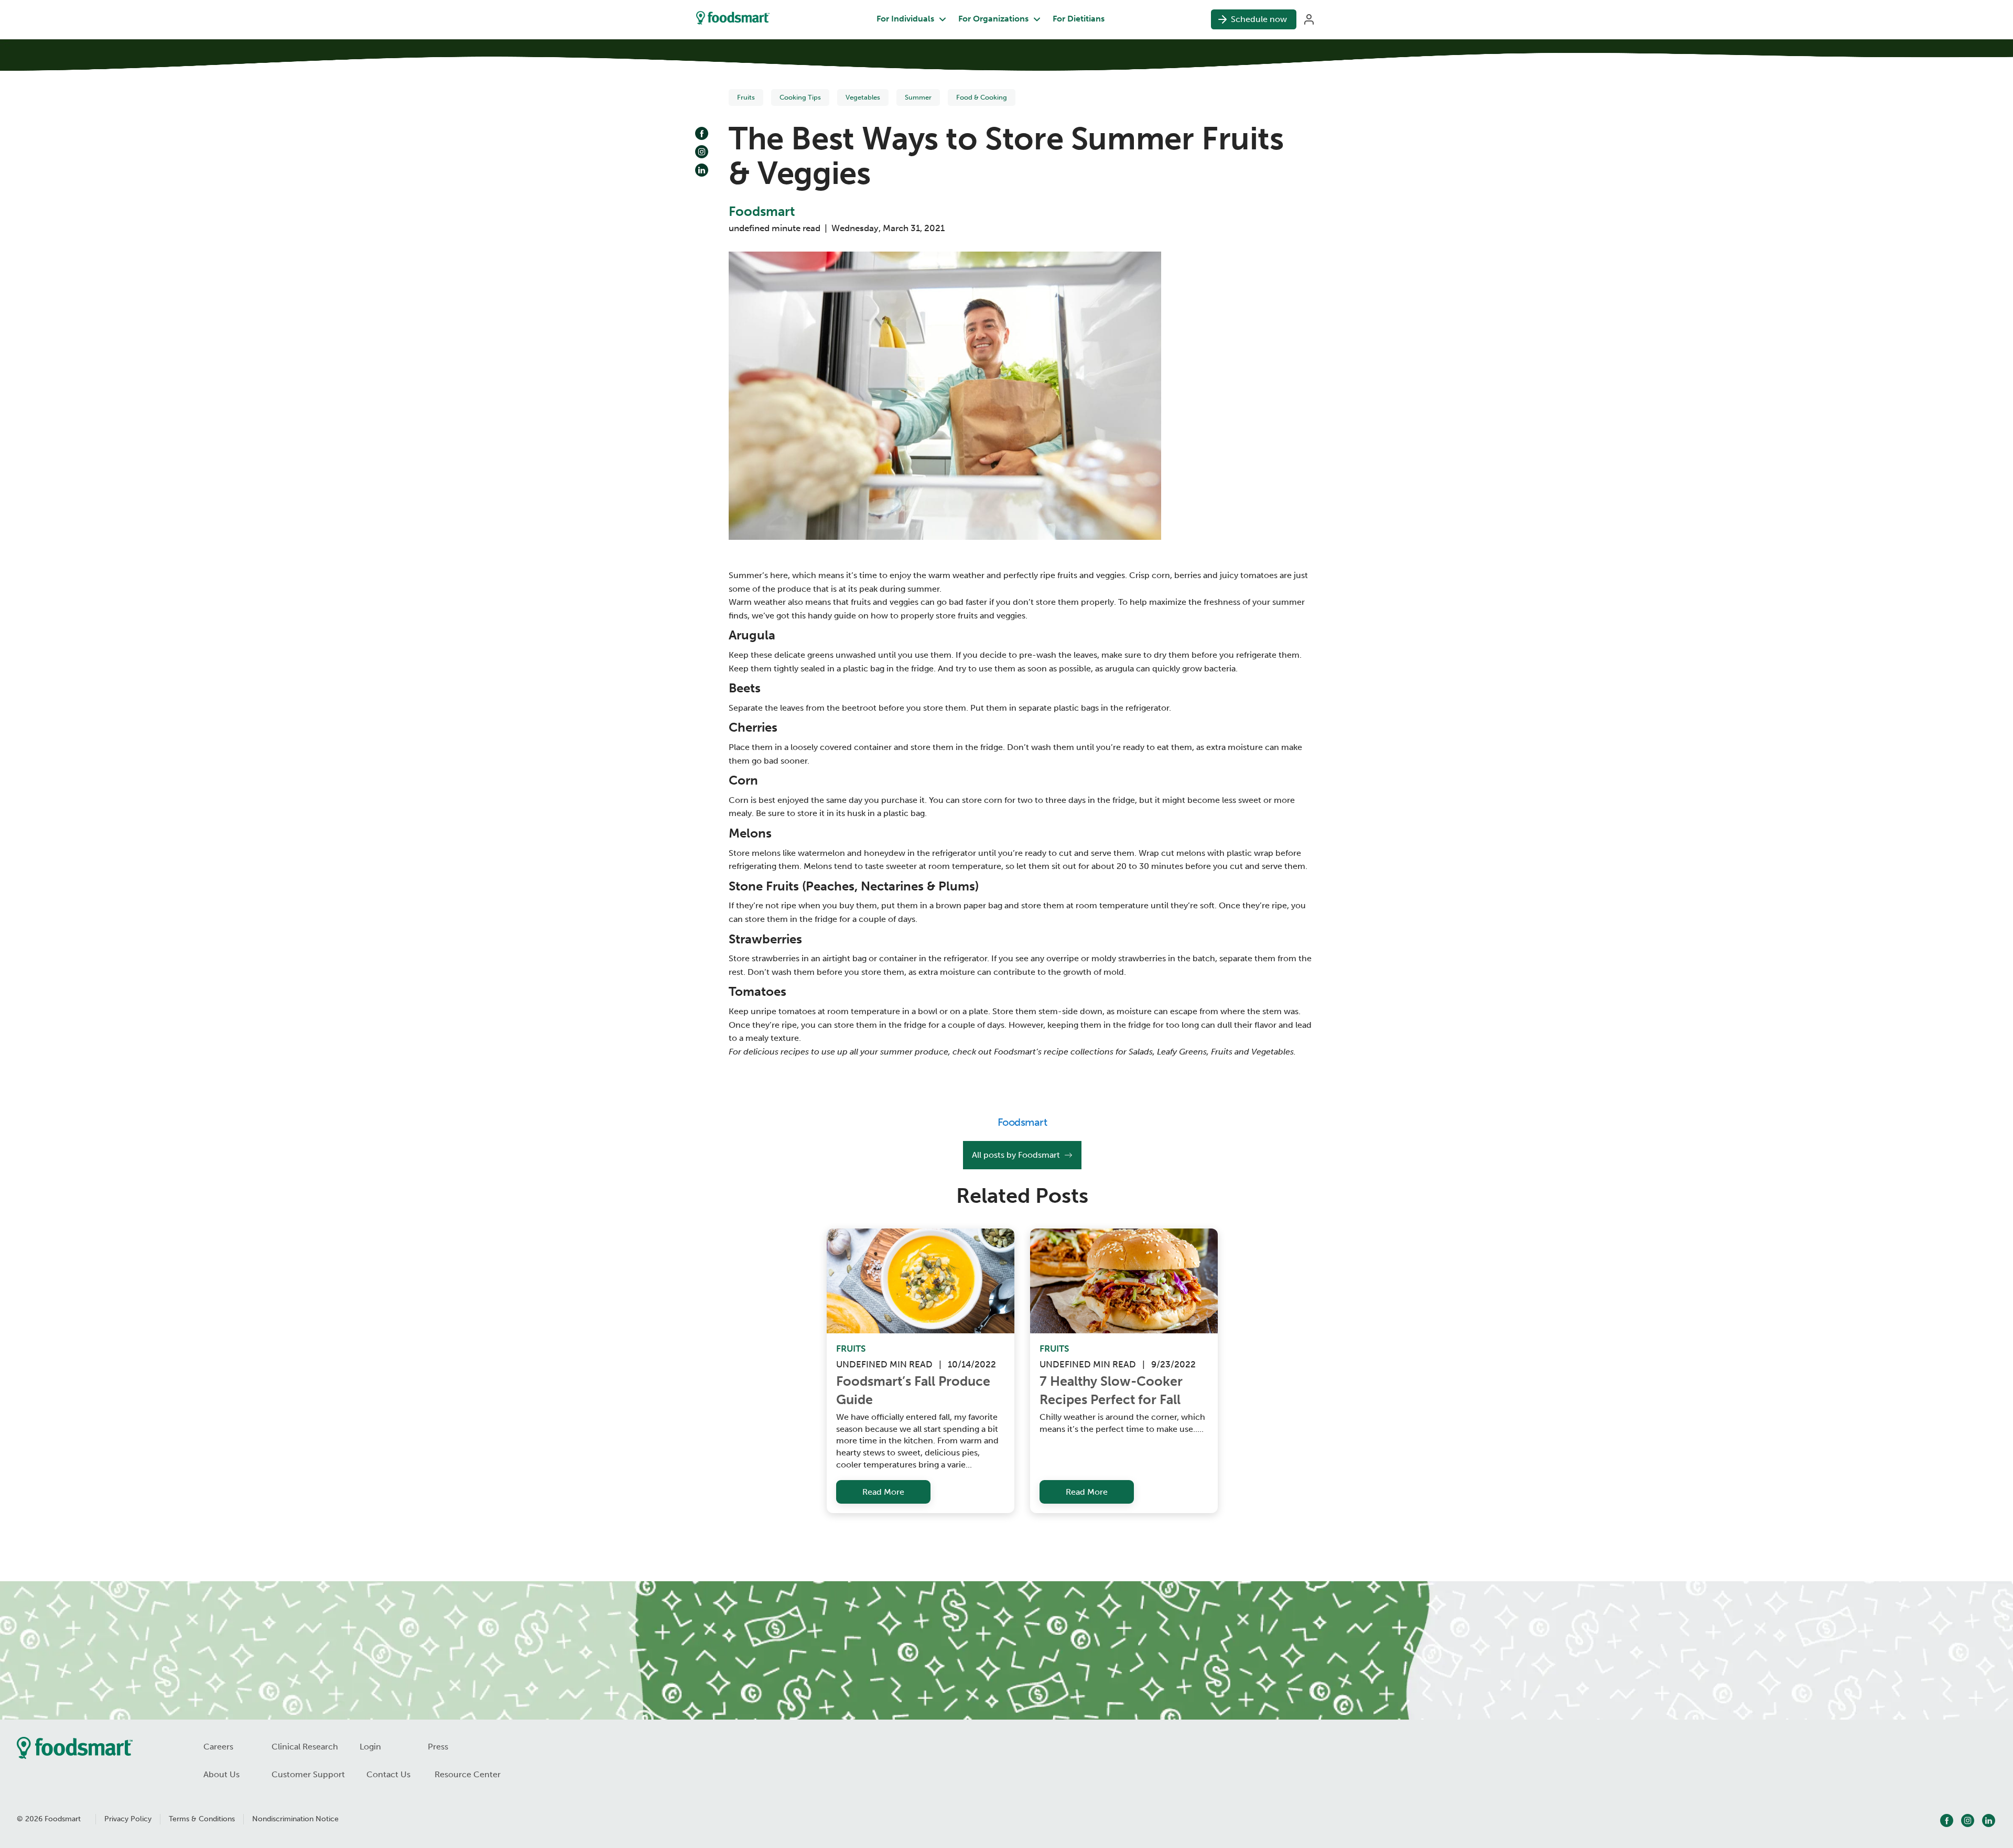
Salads (1141, 1052)
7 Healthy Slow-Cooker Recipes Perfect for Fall (1113, 1390)
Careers (218, 1747)
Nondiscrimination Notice (295, 1819)
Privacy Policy (128, 1819)
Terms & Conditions (202, 1819)
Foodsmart (762, 212)
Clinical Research (305, 1747)
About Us (221, 1774)
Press (438, 1747)
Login (370, 1747)
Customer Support (308, 1774)
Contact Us (388, 1774)
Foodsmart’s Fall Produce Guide (915, 1390)
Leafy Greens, (1183, 1052)
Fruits (1222, 1052)
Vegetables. (1274, 1052)
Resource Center (468, 1774)
